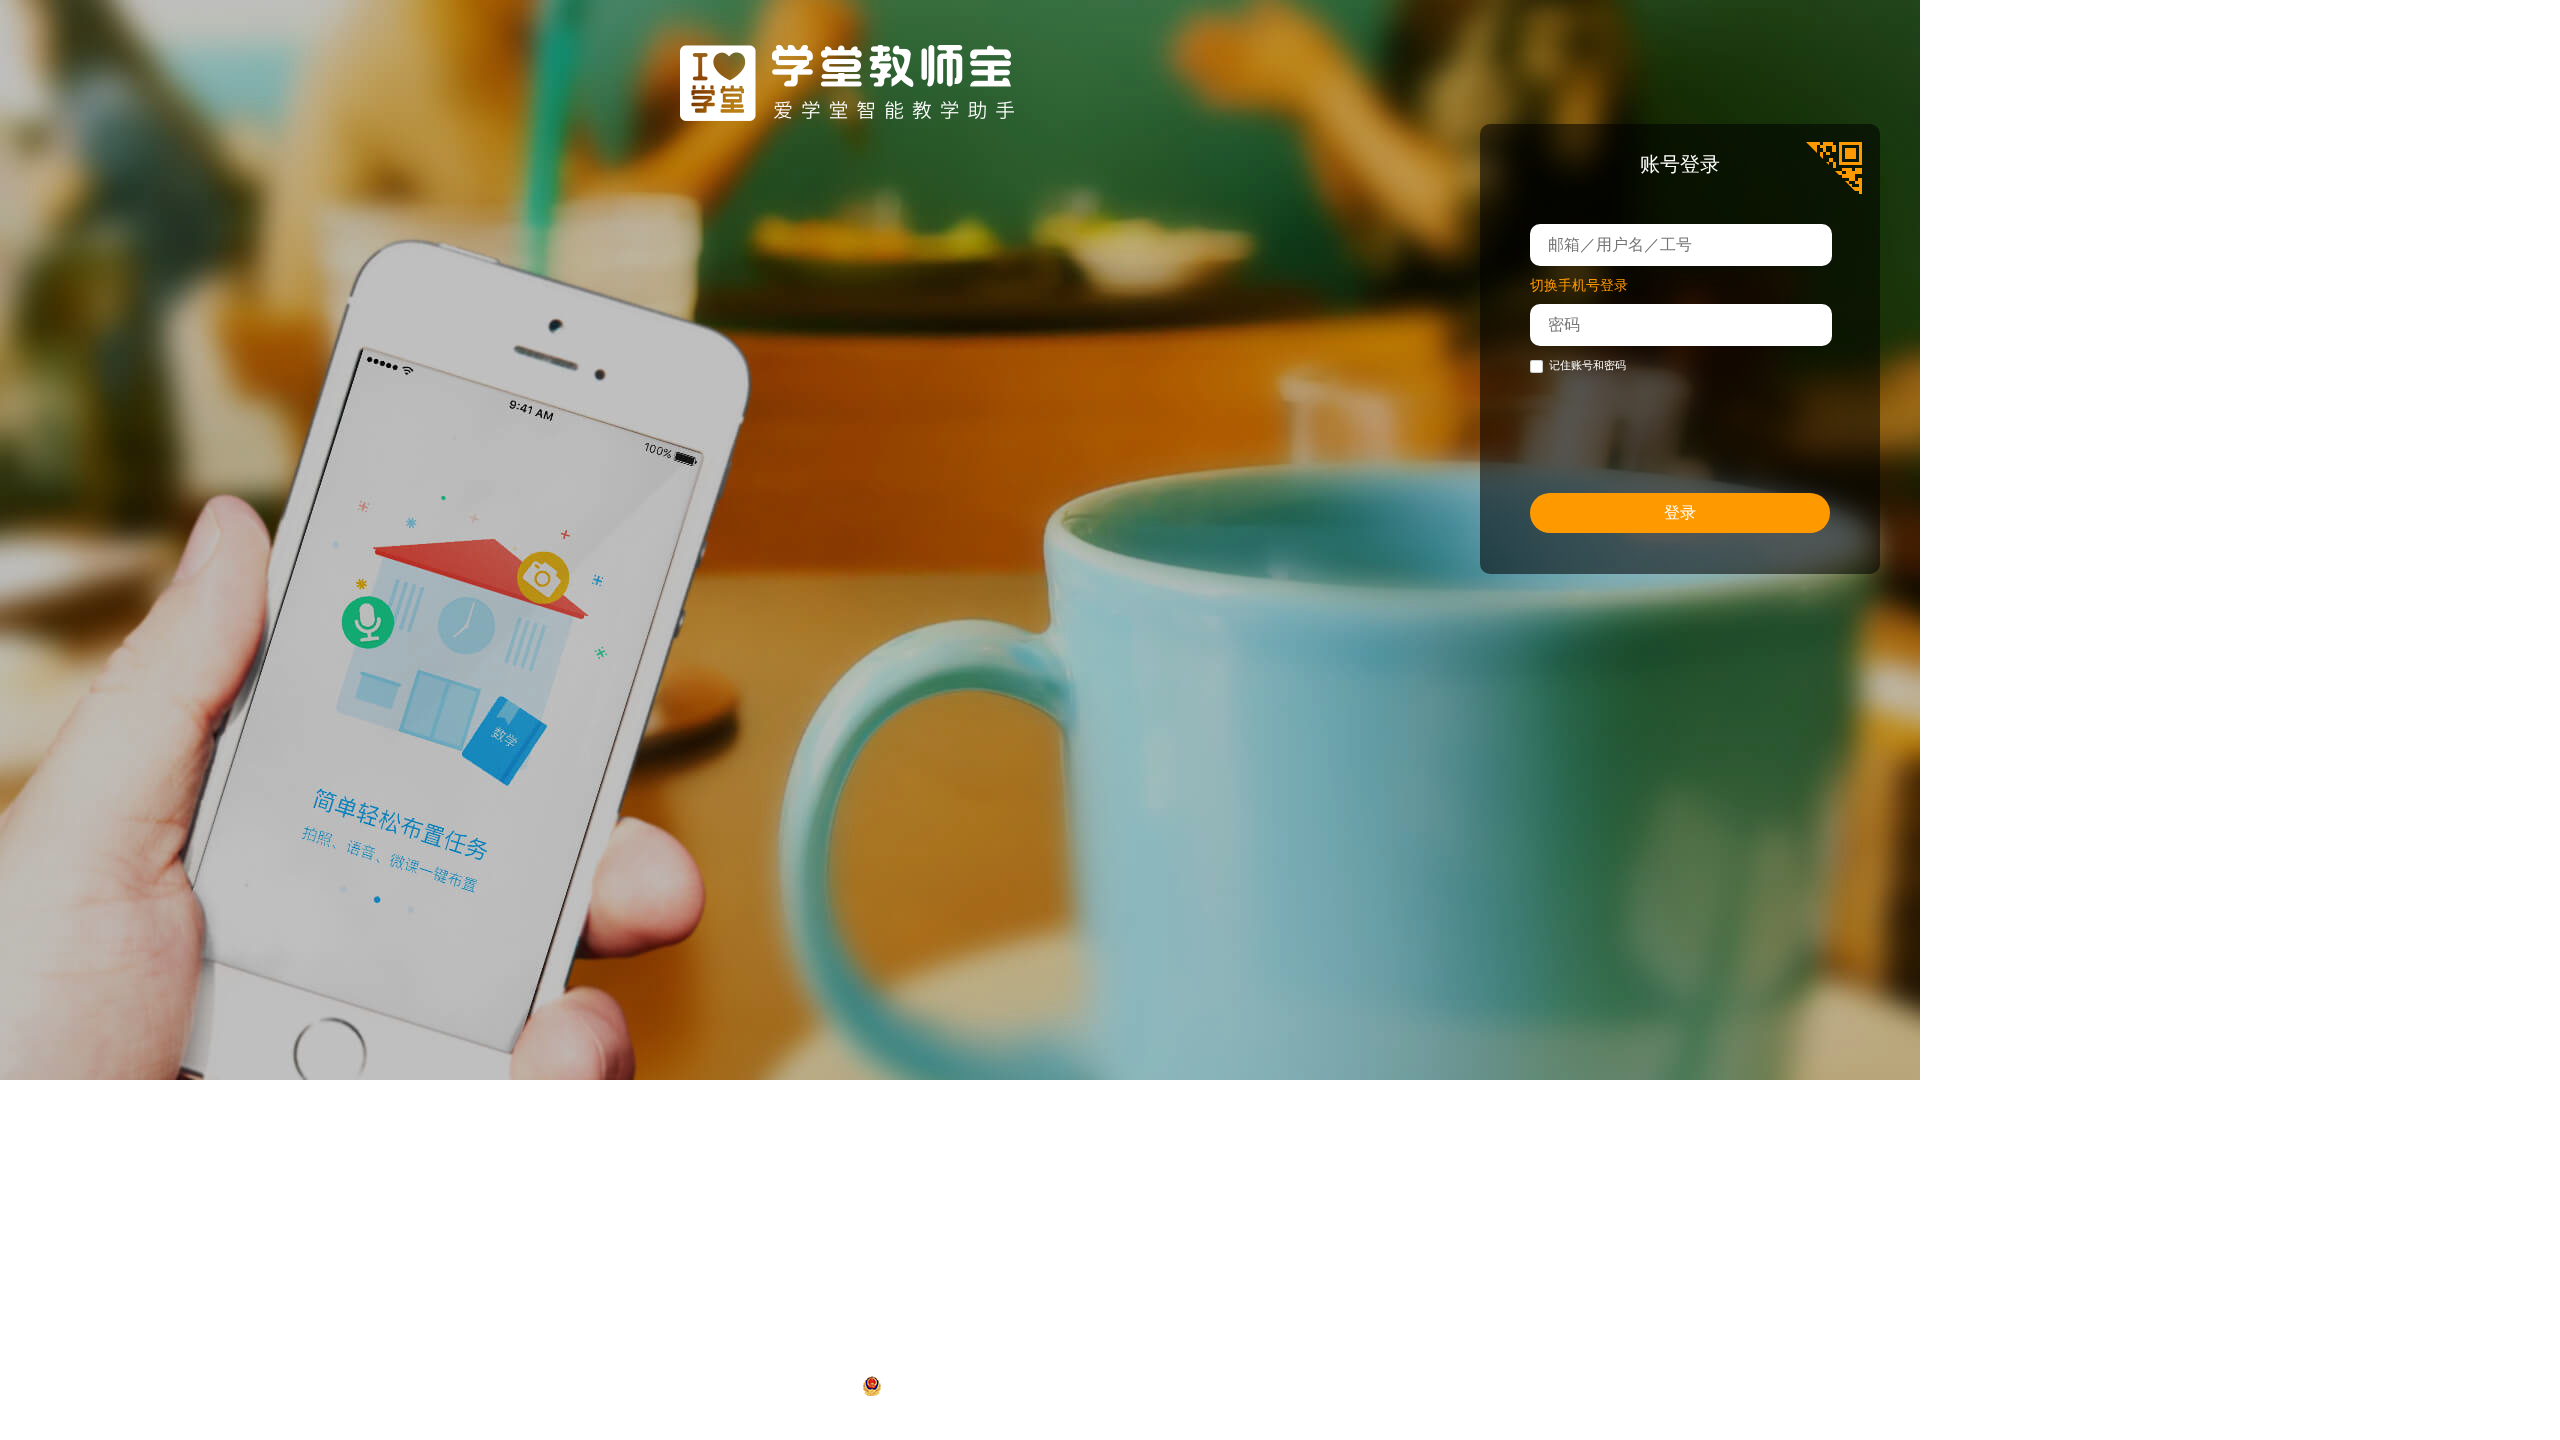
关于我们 (1338, 1343)
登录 (1680, 512)
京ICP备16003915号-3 (1475, 1386)
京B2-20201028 (1616, 1386)
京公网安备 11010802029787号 (991, 1386)
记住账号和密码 (1587, 365)
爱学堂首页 (1230, 1343)
